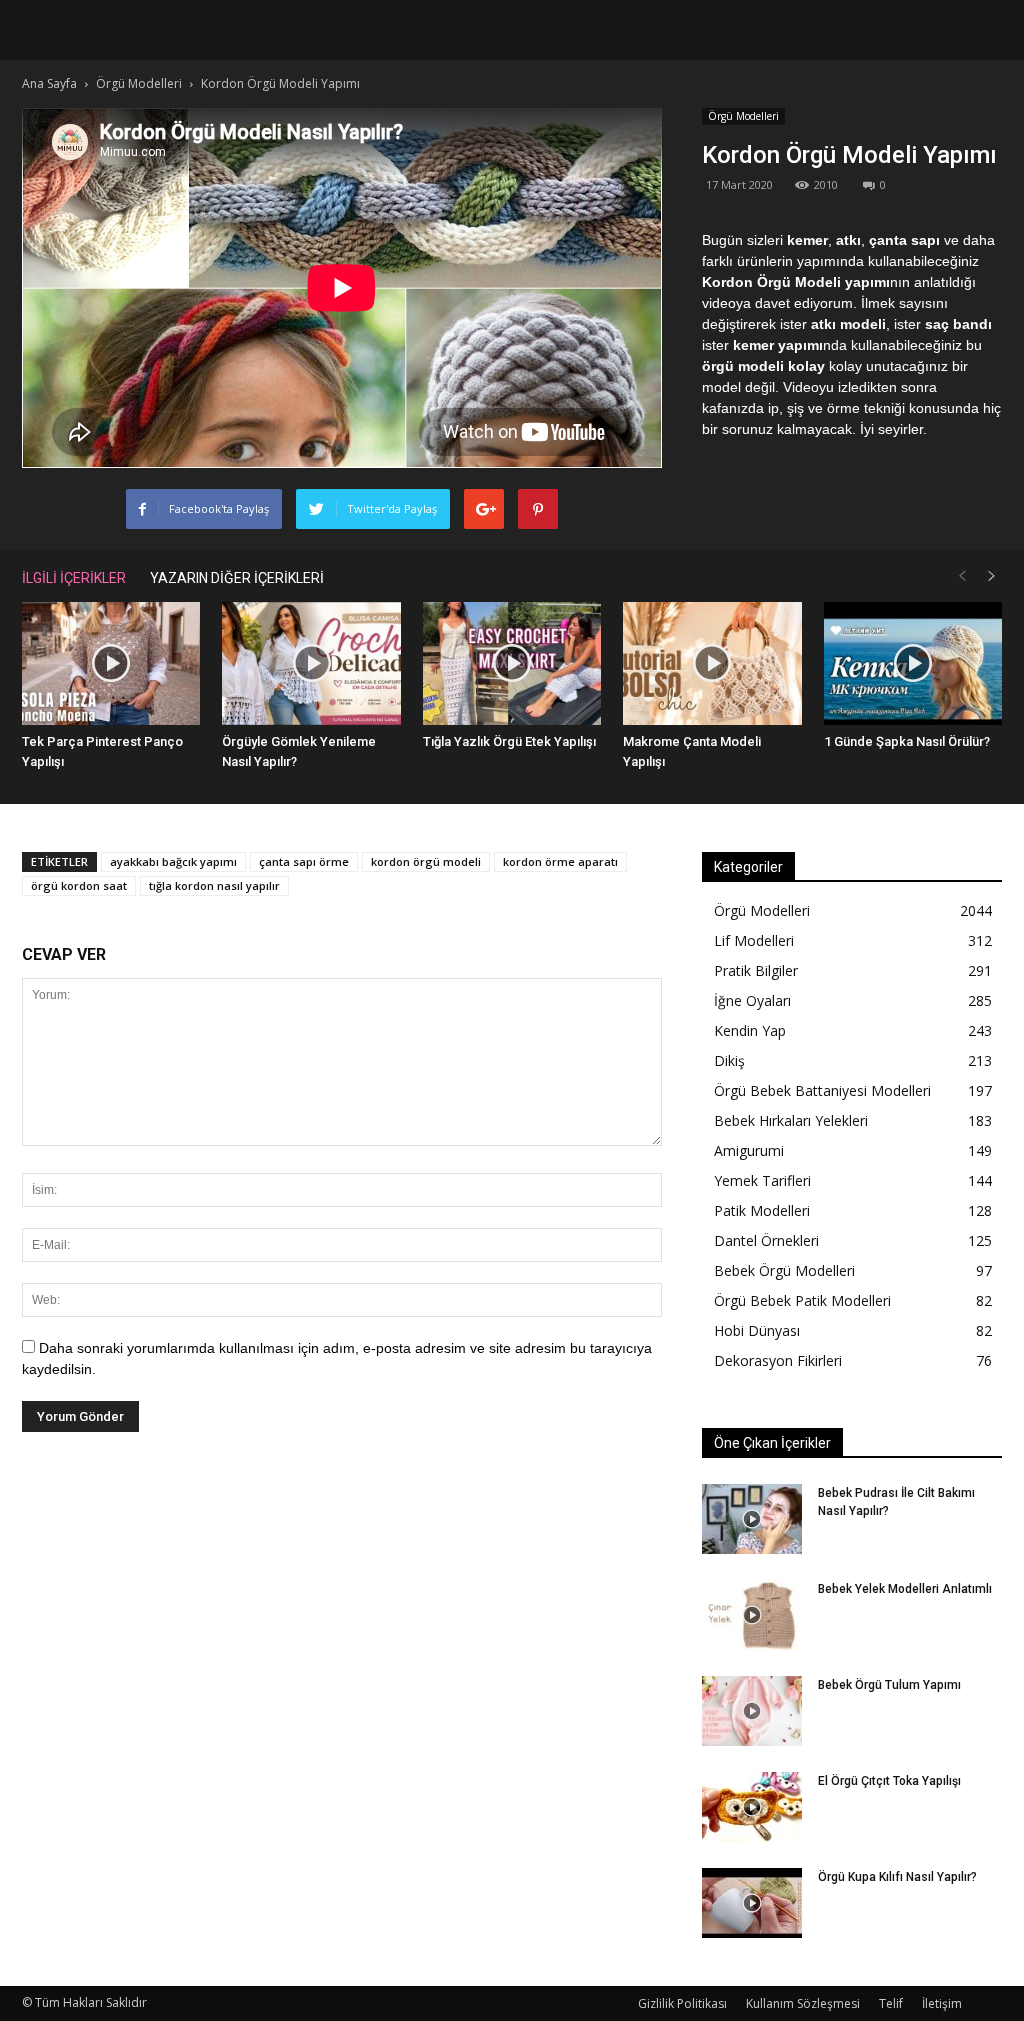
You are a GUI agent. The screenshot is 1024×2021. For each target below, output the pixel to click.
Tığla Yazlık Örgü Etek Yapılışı (509, 741)
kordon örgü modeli (426, 861)
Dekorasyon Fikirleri (778, 1360)
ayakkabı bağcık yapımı (173, 861)
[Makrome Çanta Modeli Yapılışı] (712, 663)
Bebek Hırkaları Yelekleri (791, 1120)
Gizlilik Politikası (682, 2003)
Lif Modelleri (754, 940)
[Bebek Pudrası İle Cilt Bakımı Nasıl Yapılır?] (752, 1519)
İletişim (942, 2003)
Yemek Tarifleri (762, 1180)
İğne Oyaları (752, 1000)
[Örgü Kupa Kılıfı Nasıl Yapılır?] (752, 1903)
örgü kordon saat (79, 885)
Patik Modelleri (762, 1210)
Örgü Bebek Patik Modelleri (802, 1300)
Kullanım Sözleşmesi (803, 2003)
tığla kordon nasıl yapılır (214, 885)
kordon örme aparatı (560, 861)
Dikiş (729, 1060)
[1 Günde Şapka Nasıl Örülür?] (913, 663)
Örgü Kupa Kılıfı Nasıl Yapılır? (897, 1877)
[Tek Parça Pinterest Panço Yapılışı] (111, 663)
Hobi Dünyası (757, 1330)
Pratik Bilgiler (756, 970)
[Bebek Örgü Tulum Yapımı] (752, 1711)
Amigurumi (749, 1150)
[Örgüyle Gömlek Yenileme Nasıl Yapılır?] (311, 663)
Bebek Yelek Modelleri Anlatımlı (905, 1589)
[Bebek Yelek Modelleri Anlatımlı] (752, 1615)
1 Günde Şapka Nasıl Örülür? (907, 741)
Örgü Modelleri (743, 116)
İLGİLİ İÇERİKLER (74, 578)
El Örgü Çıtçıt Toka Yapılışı (889, 1781)
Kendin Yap (750, 1030)
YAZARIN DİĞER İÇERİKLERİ (237, 578)
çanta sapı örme (304, 861)
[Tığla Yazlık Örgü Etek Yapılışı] (512, 663)
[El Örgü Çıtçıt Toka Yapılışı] (752, 1807)
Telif (891, 2003)
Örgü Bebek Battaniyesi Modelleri (822, 1090)
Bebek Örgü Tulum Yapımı (889, 1685)
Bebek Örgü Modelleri (784, 1270)
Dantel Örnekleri (766, 1240)
